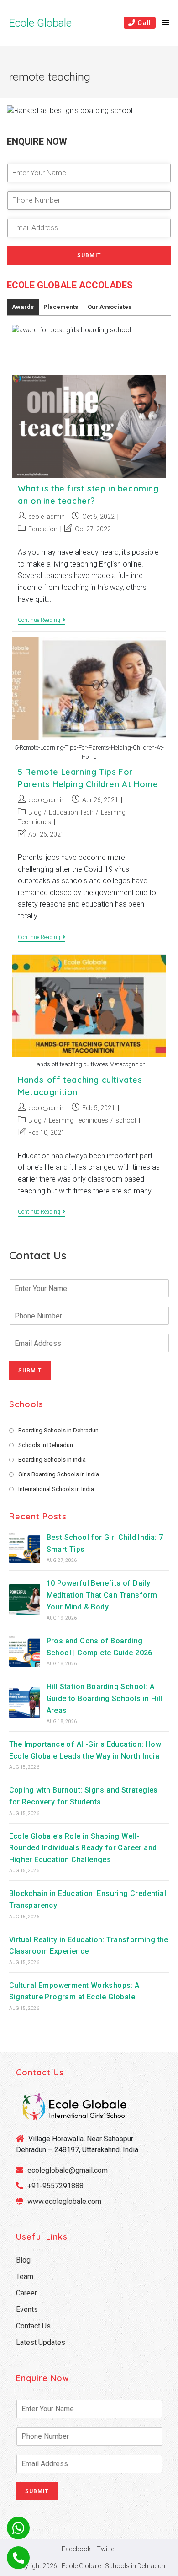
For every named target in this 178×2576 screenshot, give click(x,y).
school (126, 1120)
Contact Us (33, 2326)
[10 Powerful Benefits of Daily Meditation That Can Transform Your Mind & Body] (25, 1599)
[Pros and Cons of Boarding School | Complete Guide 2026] (25, 1651)
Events (27, 2309)
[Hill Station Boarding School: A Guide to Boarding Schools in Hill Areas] (25, 1703)
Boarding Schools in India (52, 1460)
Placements (61, 307)
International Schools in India (56, 1489)
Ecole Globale (40, 23)
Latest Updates (41, 2342)
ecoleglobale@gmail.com (67, 2170)
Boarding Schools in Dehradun (58, 1430)
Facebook (76, 2549)
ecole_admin (47, 517)
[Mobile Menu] (162, 23)
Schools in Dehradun (46, 1445)
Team (25, 2276)
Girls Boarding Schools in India (59, 1474)
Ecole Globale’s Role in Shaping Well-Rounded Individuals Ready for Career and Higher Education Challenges (83, 1848)
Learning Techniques (79, 1120)
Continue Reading (42, 621)
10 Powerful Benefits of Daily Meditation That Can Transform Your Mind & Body (102, 1595)
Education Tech (71, 812)
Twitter (107, 2549)
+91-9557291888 (55, 2186)
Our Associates (110, 307)
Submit (89, 255)
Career (26, 2293)
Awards (23, 307)
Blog (35, 812)
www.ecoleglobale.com (64, 2201)
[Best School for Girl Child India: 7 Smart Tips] (25, 1548)
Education (43, 529)
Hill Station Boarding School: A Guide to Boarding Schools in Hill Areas (105, 1698)
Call (143, 23)
